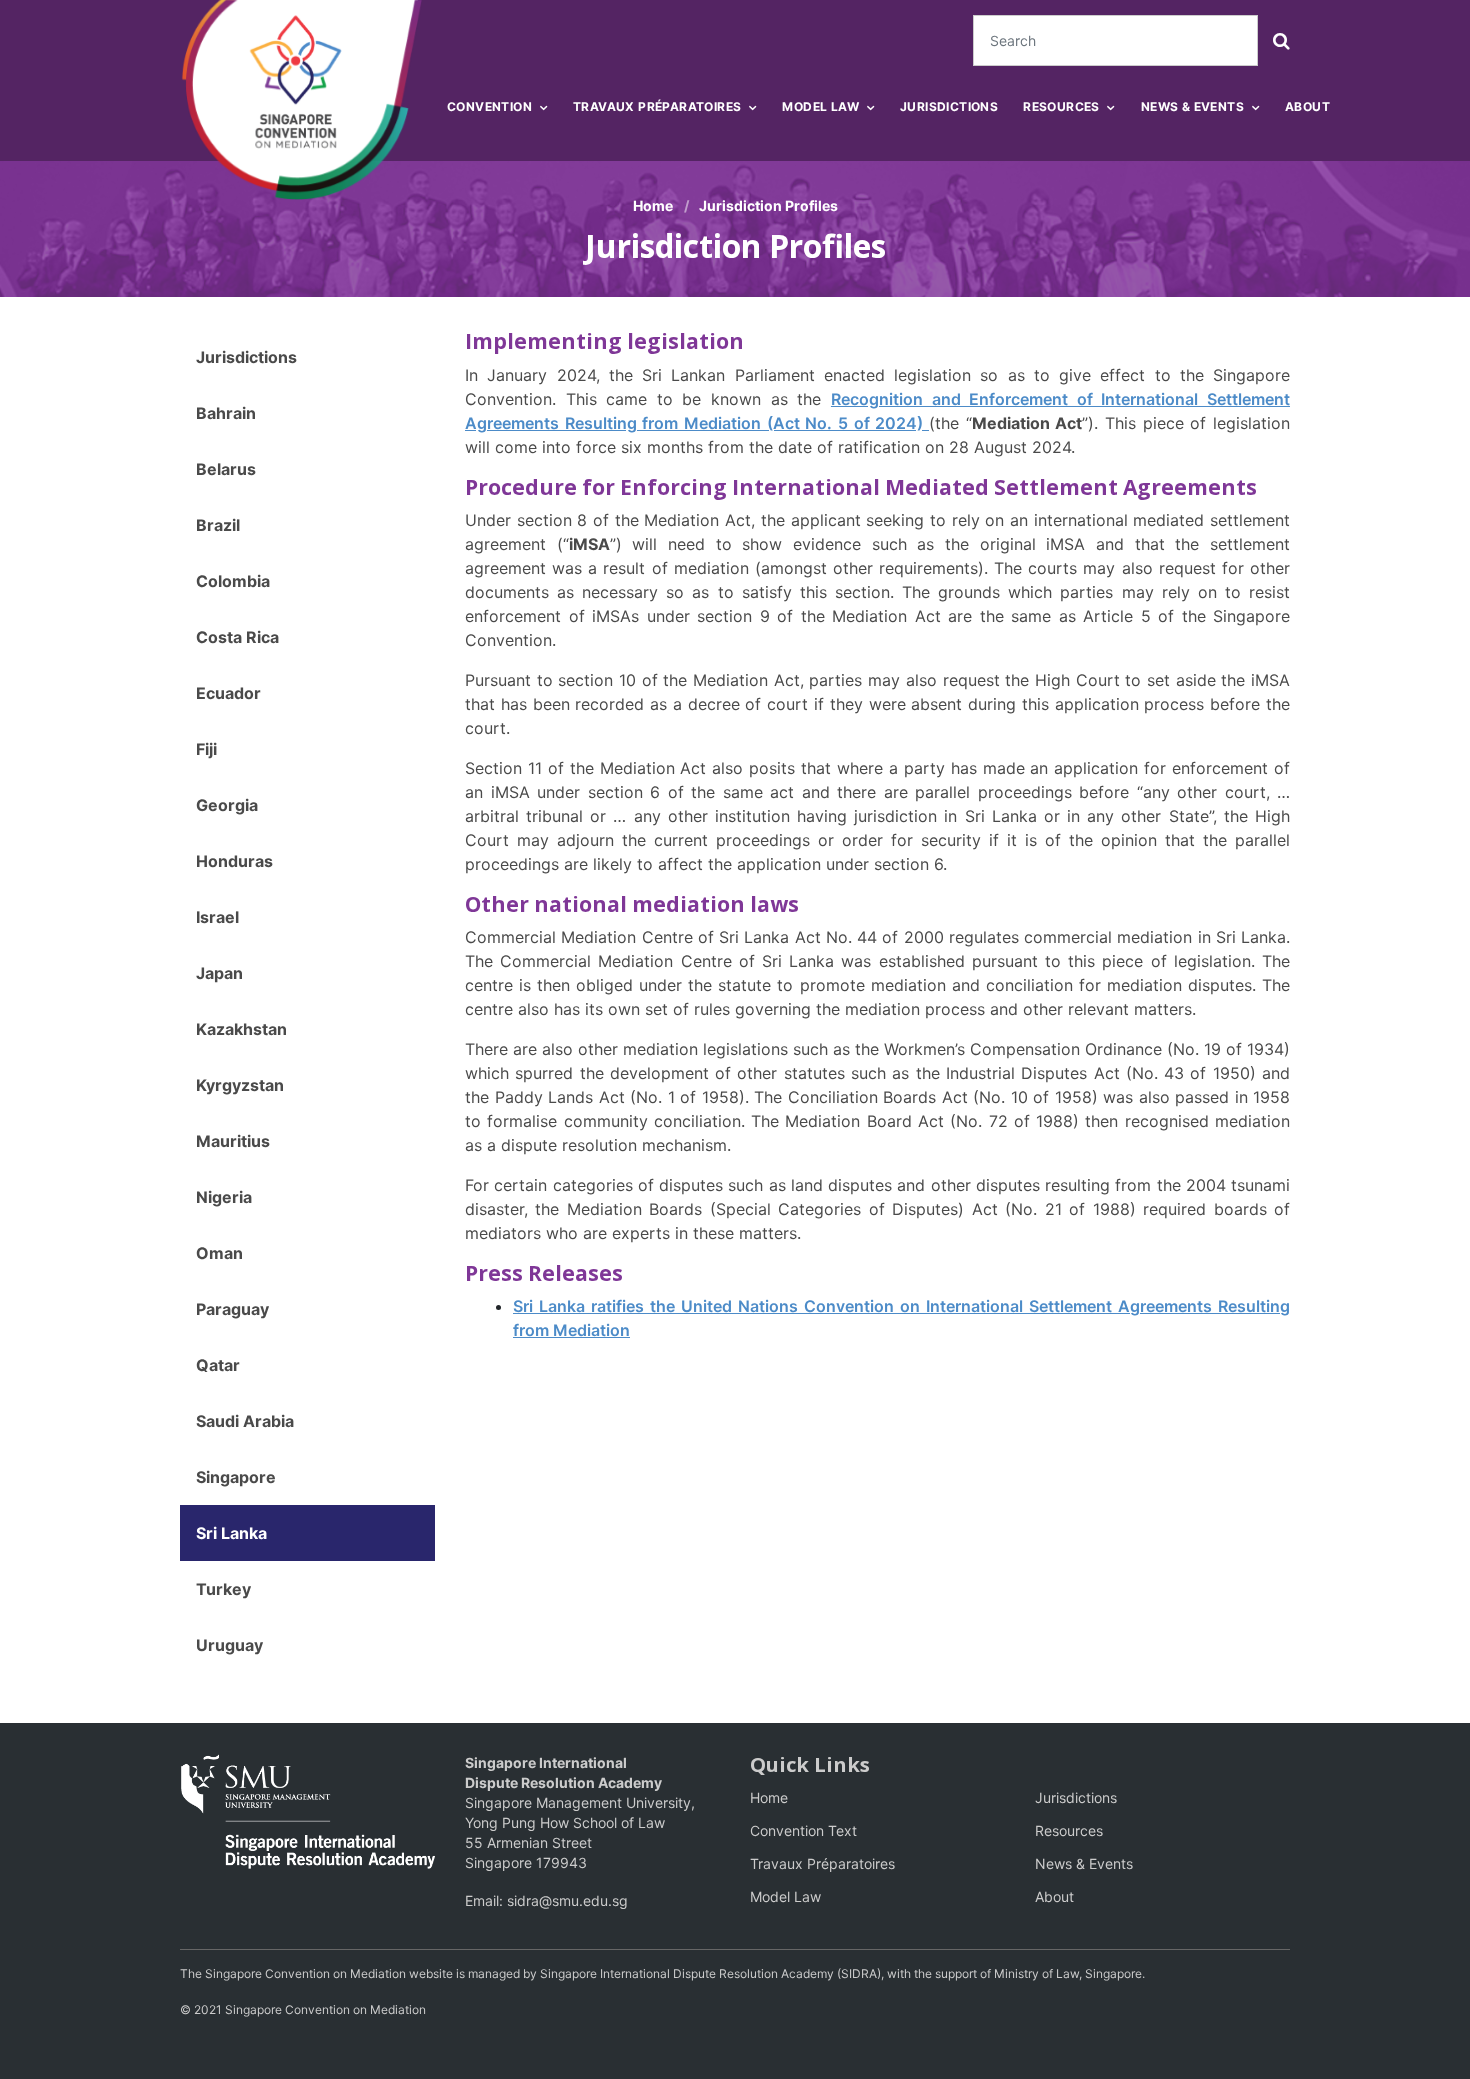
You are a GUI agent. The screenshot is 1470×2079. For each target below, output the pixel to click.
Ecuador (228, 693)
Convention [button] (489, 106)
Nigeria (224, 1197)
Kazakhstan (241, 1029)
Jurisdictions (949, 106)
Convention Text (803, 1830)
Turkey (223, 1589)
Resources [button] (1061, 106)
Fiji (206, 749)
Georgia (227, 805)
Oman (219, 1253)
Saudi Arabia (245, 1421)
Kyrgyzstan (240, 1085)
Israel (217, 917)
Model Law (785, 1896)
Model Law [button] (820, 106)
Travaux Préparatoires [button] (657, 106)
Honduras (234, 861)
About (1307, 106)
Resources (1069, 1830)
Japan (219, 973)
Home (653, 205)
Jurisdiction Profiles (768, 205)
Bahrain (226, 413)
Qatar (218, 1365)
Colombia (233, 581)
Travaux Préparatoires (822, 1863)
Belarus (226, 469)
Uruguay (229, 1645)
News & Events (1084, 1863)
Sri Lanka (231, 1533)
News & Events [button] (1192, 106)
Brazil (218, 525)
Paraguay (232, 1309)
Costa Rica (237, 637)
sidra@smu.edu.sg (567, 1900)
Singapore (236, 1477)
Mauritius (233, 1141)
